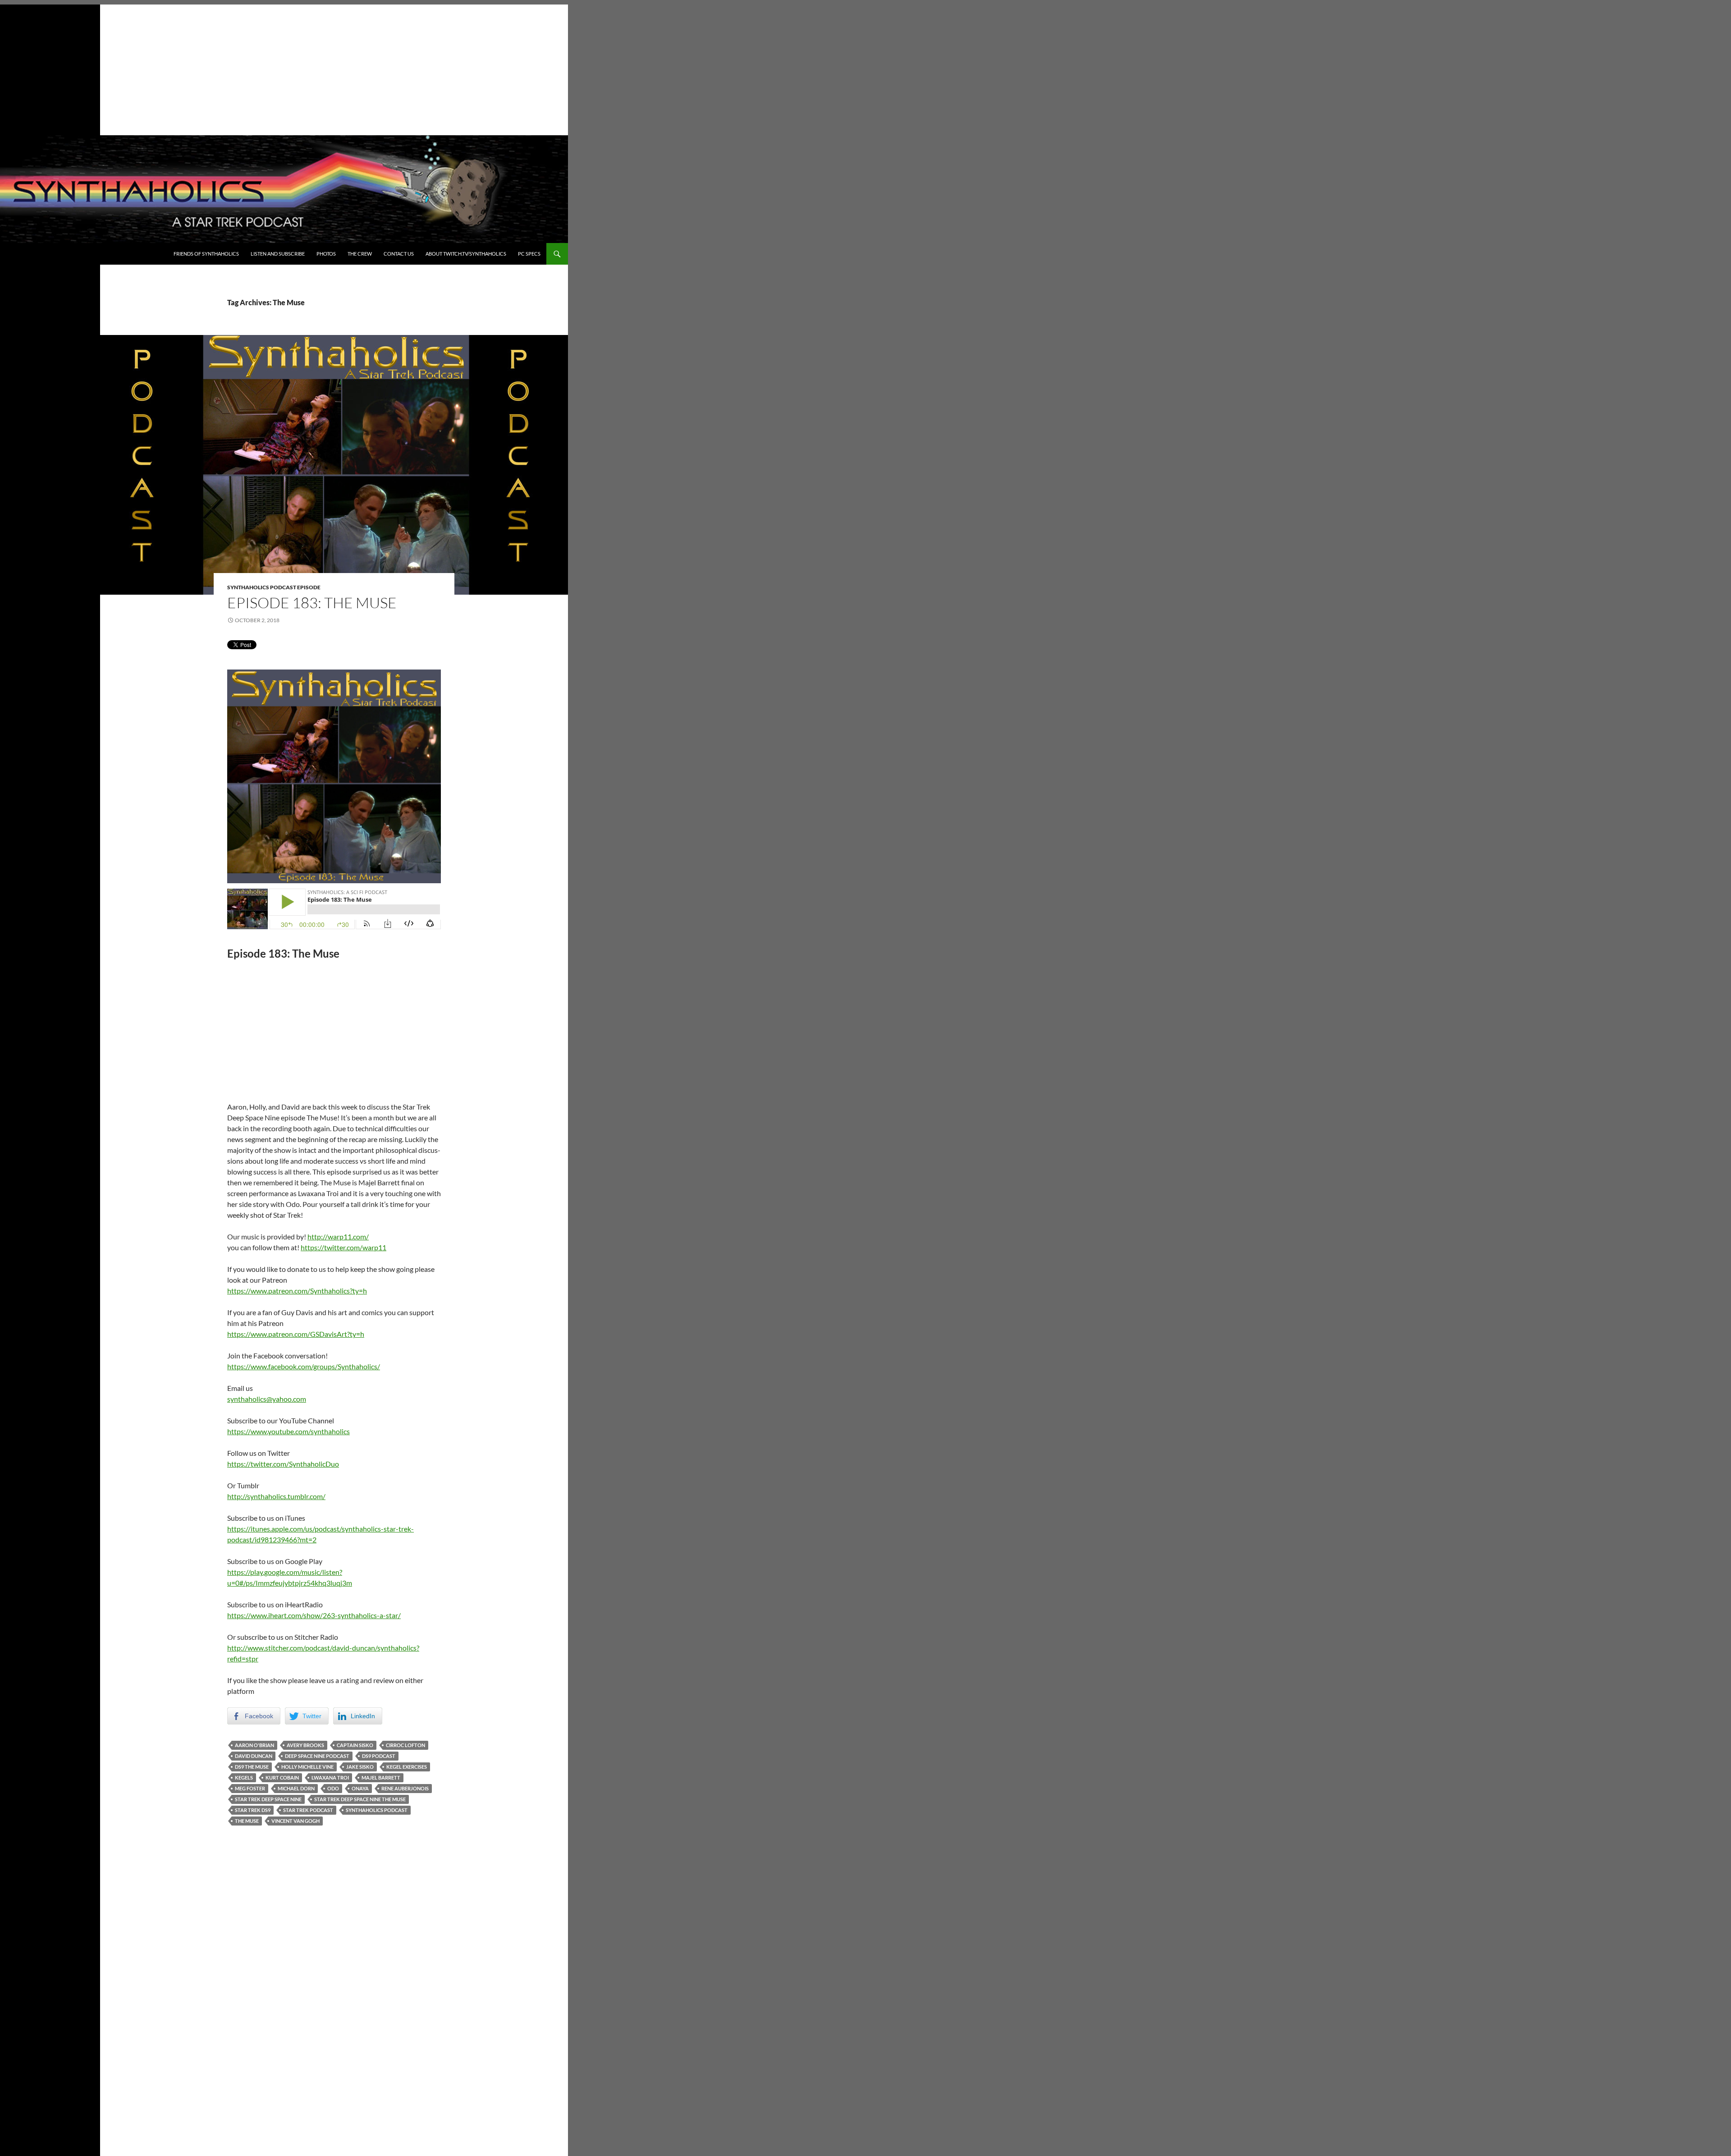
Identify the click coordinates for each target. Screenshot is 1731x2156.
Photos (326, 254)
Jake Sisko (360, 1767)
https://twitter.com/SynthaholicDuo (283, 1464)
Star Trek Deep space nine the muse (360, 1799)
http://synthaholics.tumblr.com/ (276, 1496)
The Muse (247, 1821)
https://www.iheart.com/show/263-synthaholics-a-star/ (314, 1615)
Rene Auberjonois (405, 1788)
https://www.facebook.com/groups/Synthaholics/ (304, 1366)
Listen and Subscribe (278, 254)
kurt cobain (282, 1778)
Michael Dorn (296, 1788)
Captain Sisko (355, 1745)
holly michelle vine (307, 1767)
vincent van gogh (295, 1821)
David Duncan (254, 1756)
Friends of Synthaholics (206, 254)
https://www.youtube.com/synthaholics (288, 1431)
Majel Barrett (381, 1778)
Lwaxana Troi (330, 1778)
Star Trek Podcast (308, 1810)
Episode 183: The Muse (312, 603)
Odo (333, 1788)
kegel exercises (407, 1767)
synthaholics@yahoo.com (267, 1399)
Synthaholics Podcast (377, 1810)
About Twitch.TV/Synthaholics (466, 254)
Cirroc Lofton (405, 1745)
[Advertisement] (284, 68)
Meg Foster (250, 1788)
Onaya (360, 1788)
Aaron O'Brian (254, 1745)
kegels (244, 1778)
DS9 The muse (252, 1767)
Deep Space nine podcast (317, 1756)
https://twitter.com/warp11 (343, 1247)
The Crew (360, 254)
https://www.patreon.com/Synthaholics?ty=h (297, 1291)
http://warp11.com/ (338, 1236)
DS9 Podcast (379, 1756)
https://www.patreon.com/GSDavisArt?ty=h (296, 1334)
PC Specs (529, 254)
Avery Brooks (305, 1745)
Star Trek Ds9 (253, 1810)
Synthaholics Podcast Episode (274, 587)
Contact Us (399, 254)
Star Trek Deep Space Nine (268, 1799)
